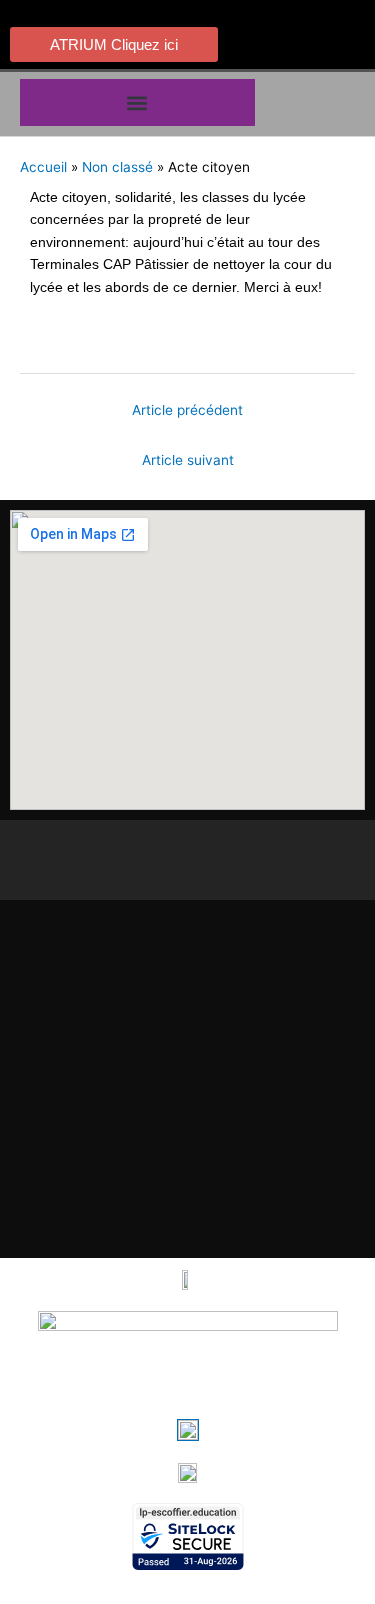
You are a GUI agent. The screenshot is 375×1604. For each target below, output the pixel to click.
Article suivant (188, 460)
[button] (137, 102)
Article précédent (187, 410)
